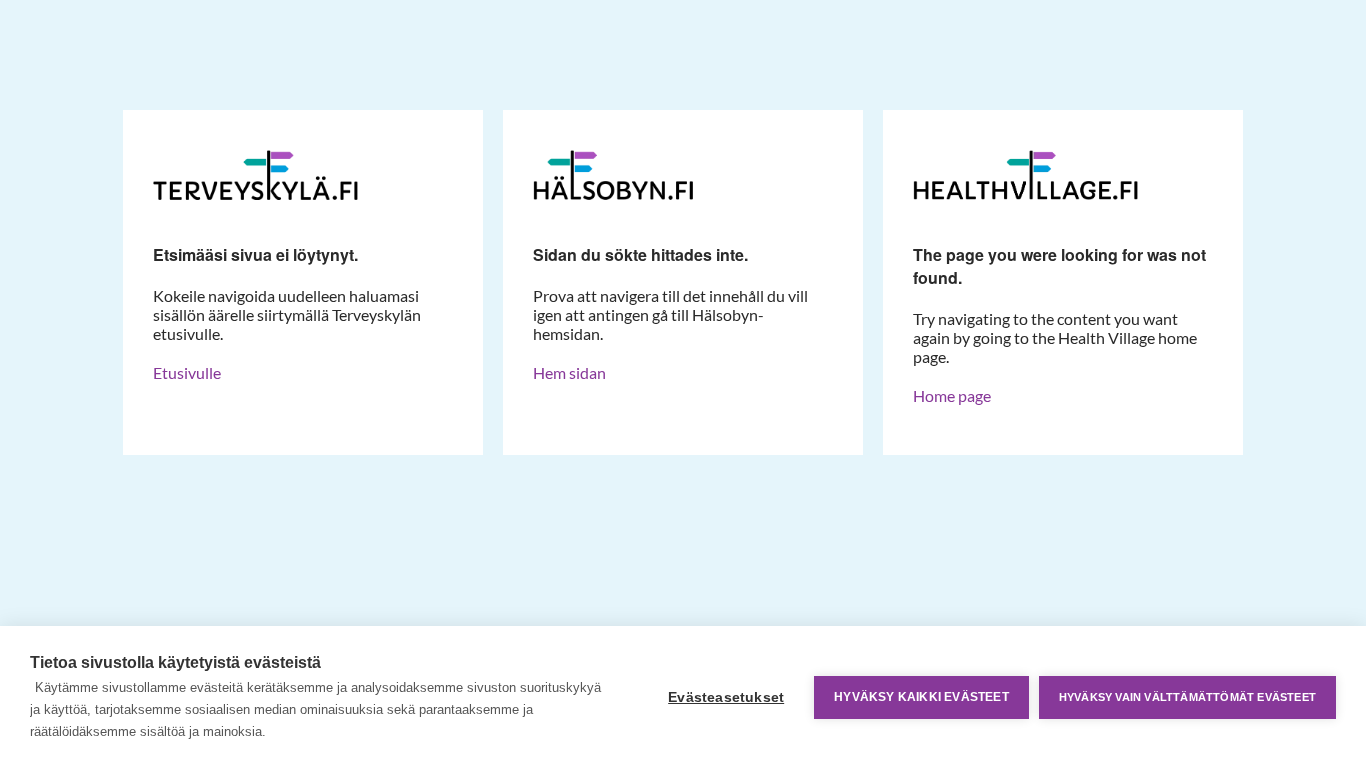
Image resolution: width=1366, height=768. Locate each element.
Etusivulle (187, 372)
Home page (952, 395)
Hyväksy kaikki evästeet (921, 697)
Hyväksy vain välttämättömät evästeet (1187, 697)
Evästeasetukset (726, 697)
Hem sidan (569, 372)
